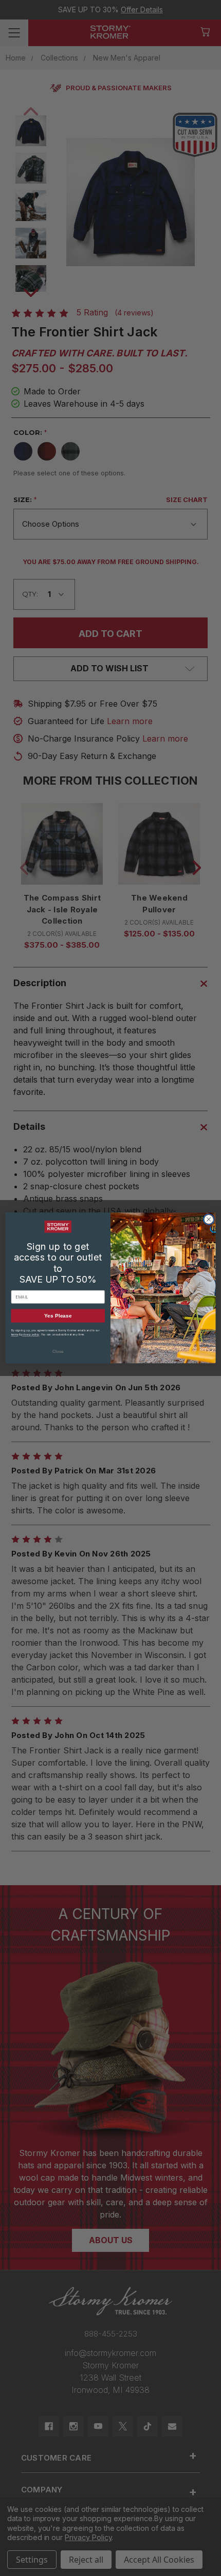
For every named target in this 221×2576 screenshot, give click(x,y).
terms (15, 1334)
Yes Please (58, 1316)
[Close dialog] (209, 1220)
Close (58, 1351)
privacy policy (30, 1334)
